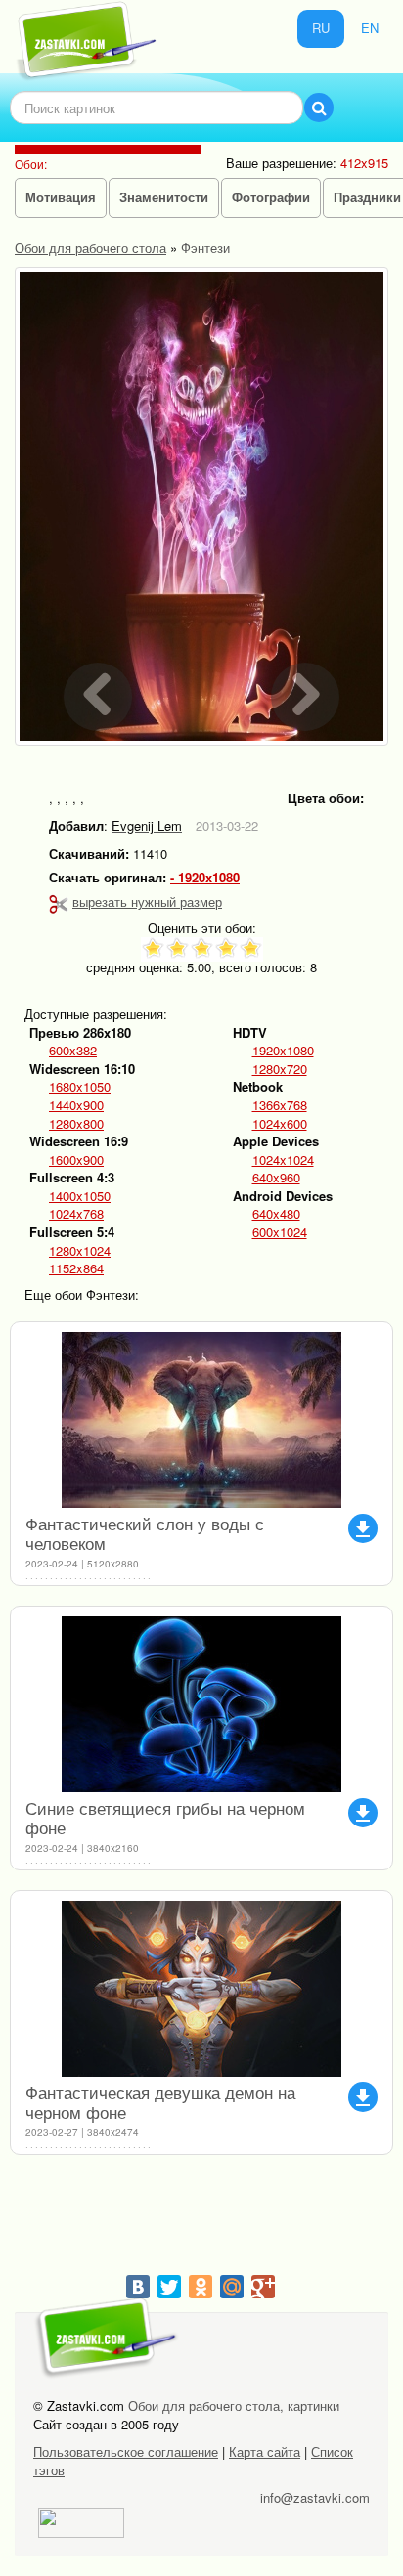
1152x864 (76, 1268)
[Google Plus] (263, 2287)
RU (321, 28)
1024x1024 (283, 1160)
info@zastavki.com (315, 2497)
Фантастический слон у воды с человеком (145, 1533)
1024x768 (76, 1214)
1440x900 (76, 1105)
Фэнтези (205, 248)
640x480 (276, 1214)
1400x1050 (80, 1196)
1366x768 (280, 1105)
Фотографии (271, 197)
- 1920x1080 (205, 878)
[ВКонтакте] (138, 2287)
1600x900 (76, 1160)
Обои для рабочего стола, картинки (234, 2405)
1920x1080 (283, 1051)
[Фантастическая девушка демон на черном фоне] (201, 1989)
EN (370, 28)
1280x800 (76, 1124)
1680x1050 (80, 1087)
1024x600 (280, 1124)
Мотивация (61, 197)
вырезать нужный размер (147, 902)
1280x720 (280, 1069)
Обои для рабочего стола (90, 248)
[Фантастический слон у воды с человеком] (201, 1420)
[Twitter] (169, 2287)
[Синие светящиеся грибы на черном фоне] (201, 1704)
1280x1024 (80, 1251)
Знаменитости (164, 197)
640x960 (276, 1178)
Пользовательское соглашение (126, 2451)
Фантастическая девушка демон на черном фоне (160, 2102)
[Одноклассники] (201, 2287)
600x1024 (280, 1232)
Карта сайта (265, 2451)
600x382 (73, 1051)
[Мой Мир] (232, 2287)
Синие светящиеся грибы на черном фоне (165, 1817)
